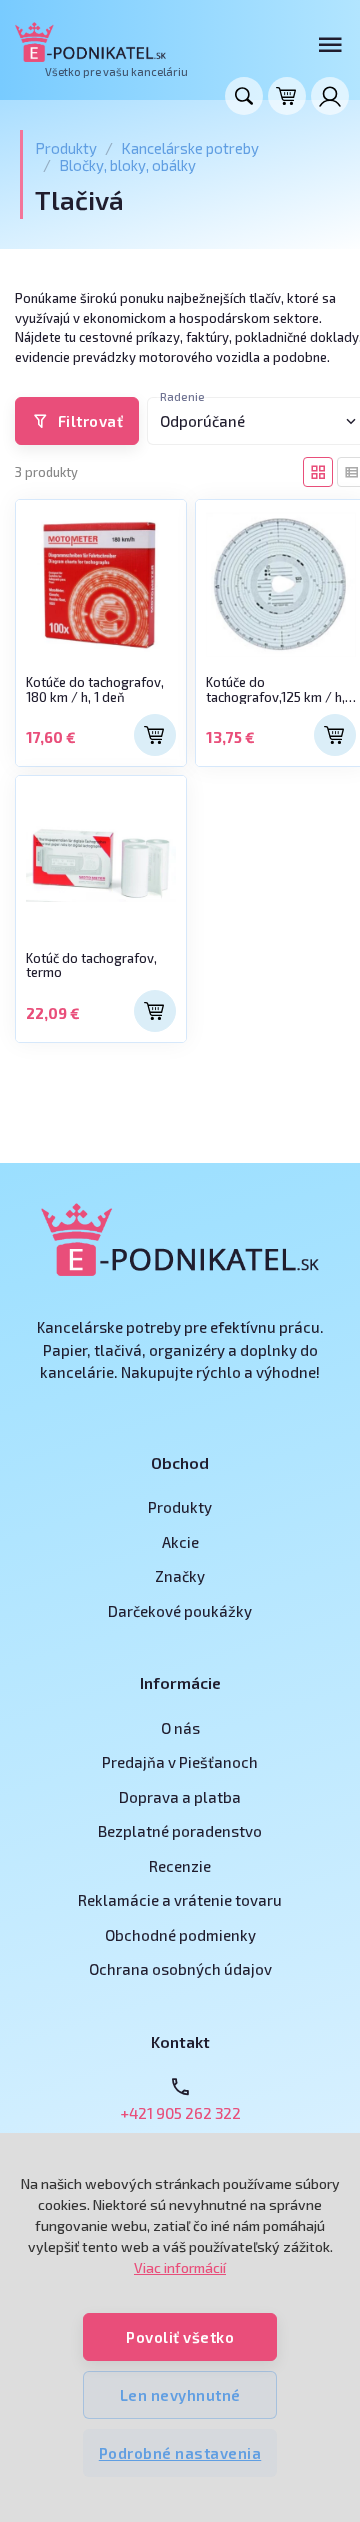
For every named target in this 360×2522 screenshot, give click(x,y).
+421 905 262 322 (180, 2113)
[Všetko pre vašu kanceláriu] (90, 42)
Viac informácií (180, 2267)
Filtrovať (91, 421)
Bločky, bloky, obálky (127, 165)
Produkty (66, 148)
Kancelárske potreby (190, 148)
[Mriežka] (318, 472)
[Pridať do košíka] (155, 735)
